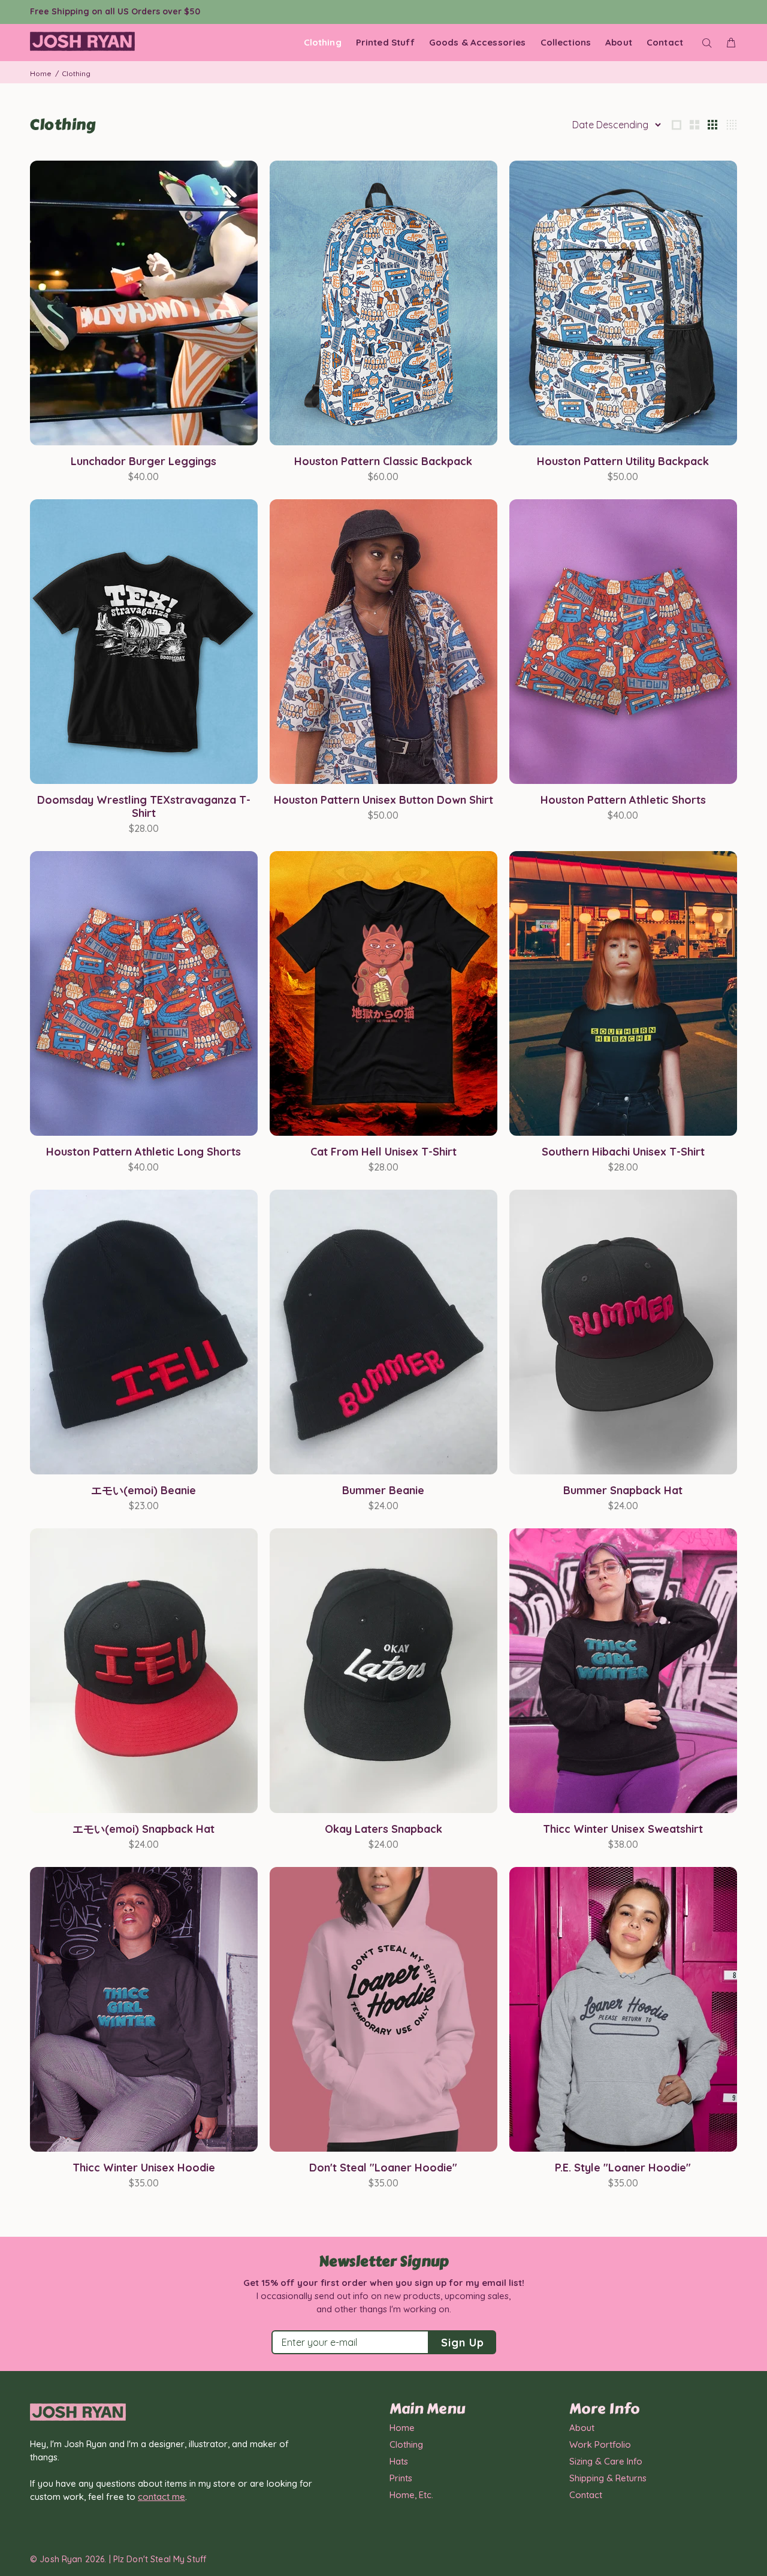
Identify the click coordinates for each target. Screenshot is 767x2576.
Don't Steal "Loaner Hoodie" (383, 2168)
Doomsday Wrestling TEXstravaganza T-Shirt (144, 806)
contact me (161, 2497)
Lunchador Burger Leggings (144, 461)
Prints (401, 2478)
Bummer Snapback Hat (623, 1490)
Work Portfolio (600, 2444)
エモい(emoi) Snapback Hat (144, 1829)
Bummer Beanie (383, 1490)
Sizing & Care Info (606, 2461)
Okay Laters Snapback (383, 1829)
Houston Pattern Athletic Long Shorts (144, 1152)
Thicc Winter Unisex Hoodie (144, 2168)
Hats (399, 2461)
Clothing (406, 2444)
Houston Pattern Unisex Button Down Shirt (383, 800)
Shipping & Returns (608, 2478)
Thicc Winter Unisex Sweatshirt (623, 1829)
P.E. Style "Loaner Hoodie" (623, 2168)
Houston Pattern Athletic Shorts (623, 800)
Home (41, 73)
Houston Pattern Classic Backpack (383, 461)
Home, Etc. (411, 2495)
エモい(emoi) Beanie (144, 1490)
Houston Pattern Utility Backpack (623, 461)
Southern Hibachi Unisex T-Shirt (623, 1152)
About (582, 2428)
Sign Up (462, 2343)
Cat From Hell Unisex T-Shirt (383, 1152)
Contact (586, 2495)
